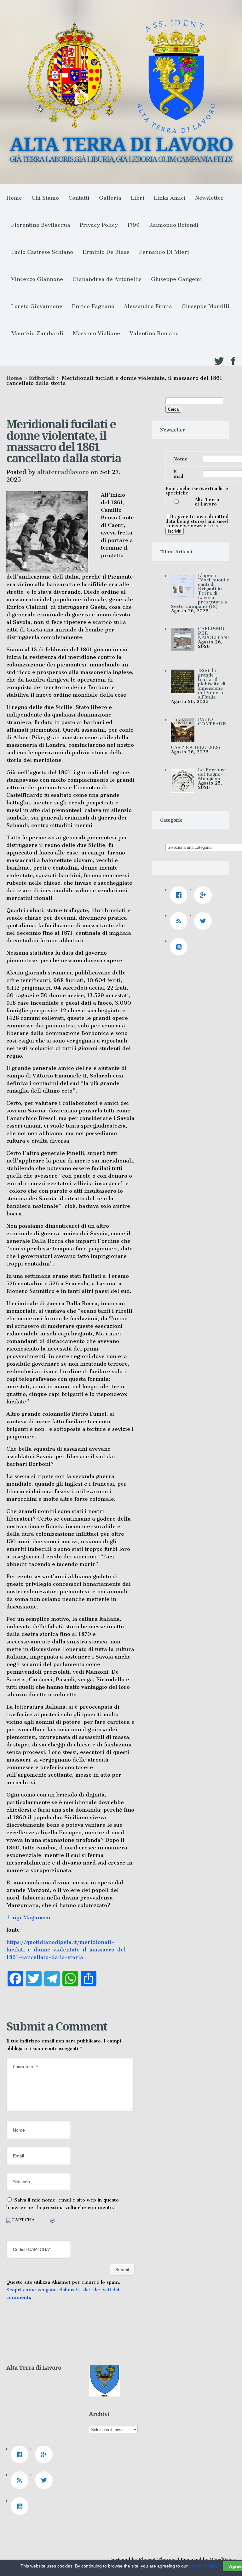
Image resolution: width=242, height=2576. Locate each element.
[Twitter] (205, 921)
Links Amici (170, 198)
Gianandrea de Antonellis (107, 279)
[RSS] (180, 921)
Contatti (79, 198)
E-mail (178, 474)
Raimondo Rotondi (174, 225)
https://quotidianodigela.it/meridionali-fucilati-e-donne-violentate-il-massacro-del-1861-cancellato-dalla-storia (67, 1950)
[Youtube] (180, 947)
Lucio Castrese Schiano (42, 252)
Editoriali (42, 378)
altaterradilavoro (63, 472)
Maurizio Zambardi (37, 333)
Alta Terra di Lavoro (207, 502)
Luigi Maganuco (28, 1917)
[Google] (205, 895)
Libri (138, 198)
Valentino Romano (154, 333)
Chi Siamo (45, 198)
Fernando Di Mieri (164, 252)
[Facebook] (180, 895)
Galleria (110, 198)
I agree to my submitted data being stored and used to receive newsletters (197, 521)
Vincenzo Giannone (37, 279)
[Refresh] (53, 2222)
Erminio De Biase (106, 252)
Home (14, 198)
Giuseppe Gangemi (176, 279)
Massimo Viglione (96, 333)
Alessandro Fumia (148, 306)
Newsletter (209, 198)
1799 (133, 225)
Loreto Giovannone (37, 306)
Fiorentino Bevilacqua (41, 225)
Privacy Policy (99, 225)
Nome (180, 459)
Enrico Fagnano (93, 306)
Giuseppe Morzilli (205, 306)
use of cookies (203, 2566)
